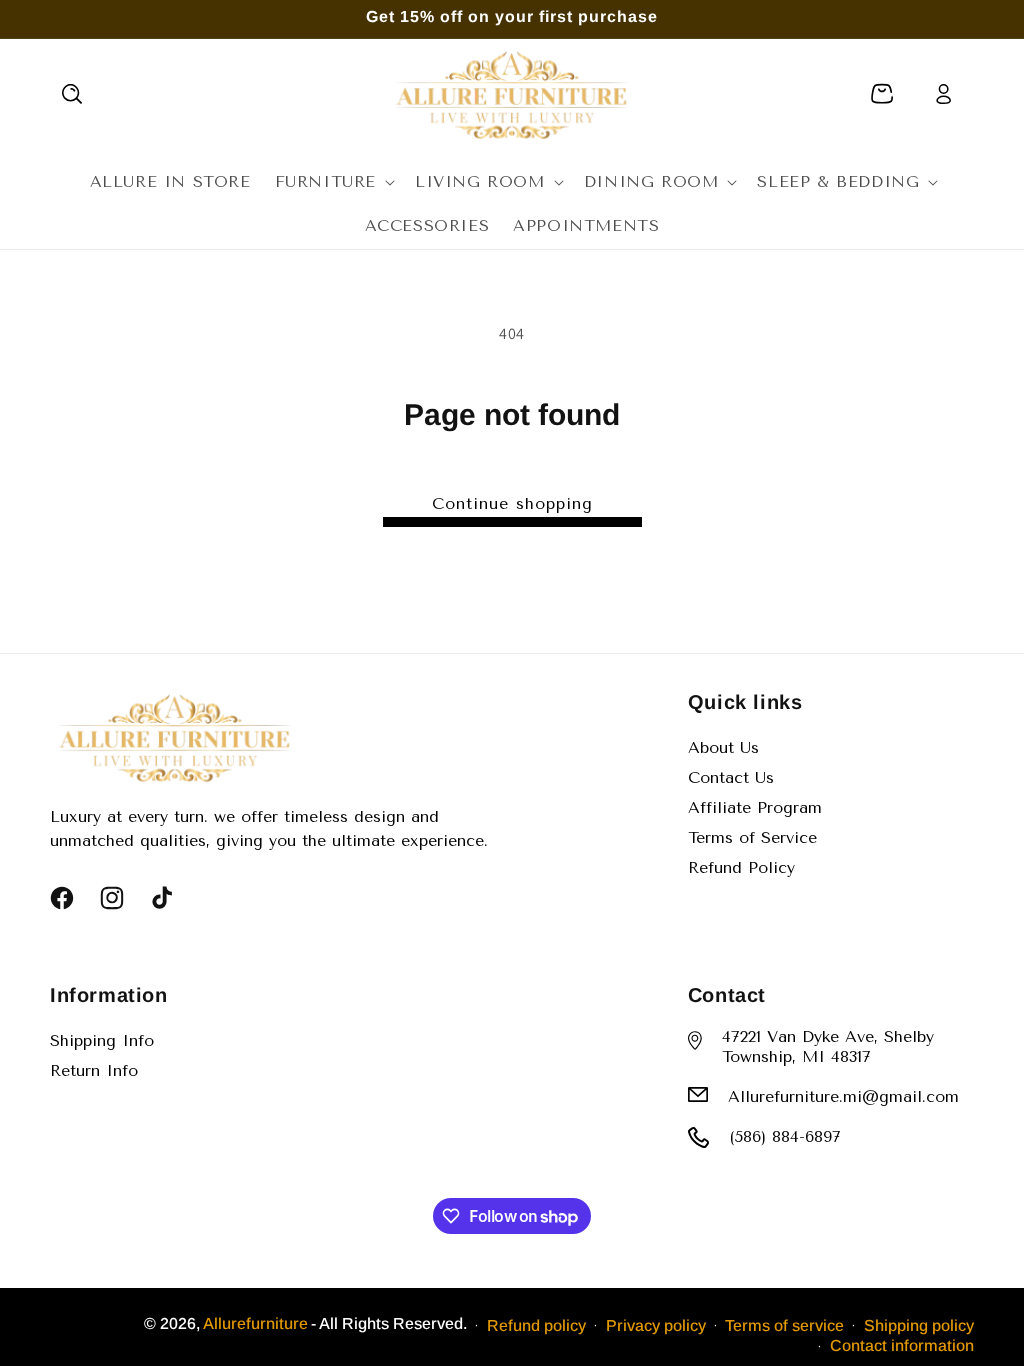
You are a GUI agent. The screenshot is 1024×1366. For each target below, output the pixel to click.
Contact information (902, 1345)
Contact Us (731, 777)
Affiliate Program (755, 807)
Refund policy (536, 1325)
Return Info (94, 1070)
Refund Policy (741, 867)
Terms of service (784, 1325)
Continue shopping (512, 503)
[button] (72, 94)
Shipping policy (919, 1325)
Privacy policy (656, 1325)
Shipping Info (102, 1040)
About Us (723, 747)
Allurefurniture (255, 1323)
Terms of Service (752, 837)
